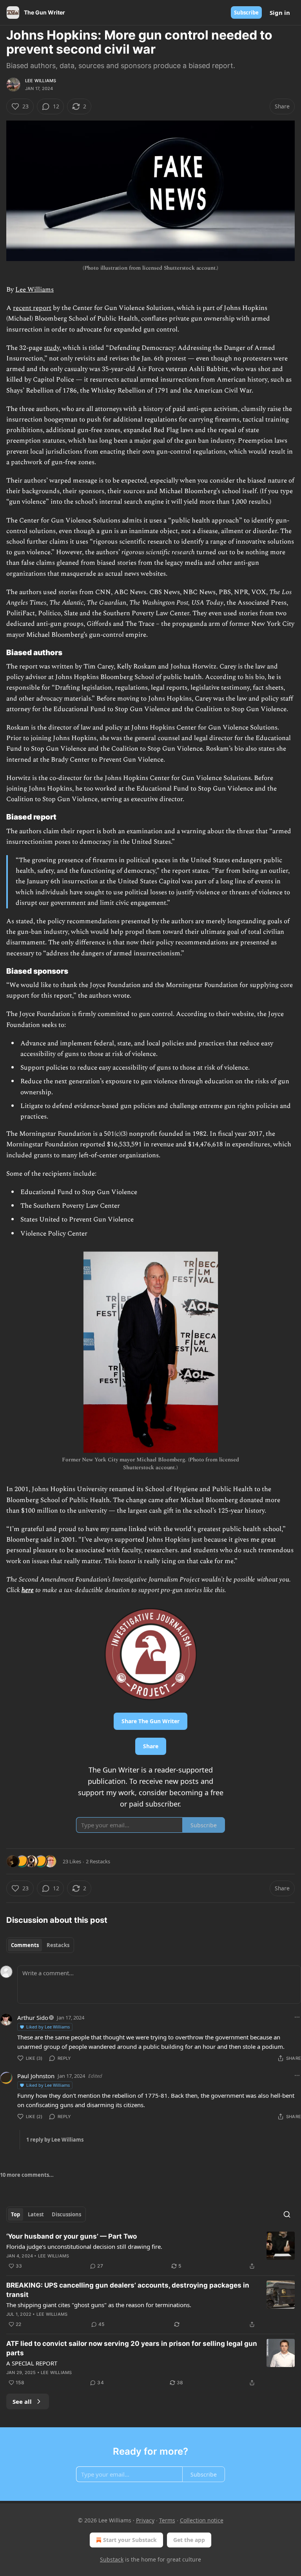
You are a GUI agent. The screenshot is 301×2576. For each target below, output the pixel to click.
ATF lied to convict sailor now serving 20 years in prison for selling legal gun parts (132, 2348)
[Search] (287, 2214)
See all (22, 2401)
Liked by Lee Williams (48, 2027)
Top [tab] (15, 2214)
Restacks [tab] (58, 1945)
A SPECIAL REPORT (32, 2363)
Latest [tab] (36, 2214)
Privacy (145, 2520)
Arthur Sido (33, 2018)
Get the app (189, 2540)
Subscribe (246, 13)
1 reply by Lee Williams (55, 2140)
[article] (150, 2251)
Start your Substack (130, 2540)
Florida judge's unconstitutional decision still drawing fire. (84, 2246)
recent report (32, 308)
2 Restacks (98, 1861)
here (28, 1590)
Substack (112, 2559)
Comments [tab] (25, 1945)
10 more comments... (27, 2175)
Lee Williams (41, 81)
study (52, 348)
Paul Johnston (36, 2076)
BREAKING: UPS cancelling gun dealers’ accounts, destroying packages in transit (128, 2290)
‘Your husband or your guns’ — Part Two (72, 2236)
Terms (167, 2520)
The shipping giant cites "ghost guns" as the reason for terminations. (99, 2305)
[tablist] (40, 1945)
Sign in (280, 13)
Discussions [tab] (66, 2214)
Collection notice (202, 2520)
